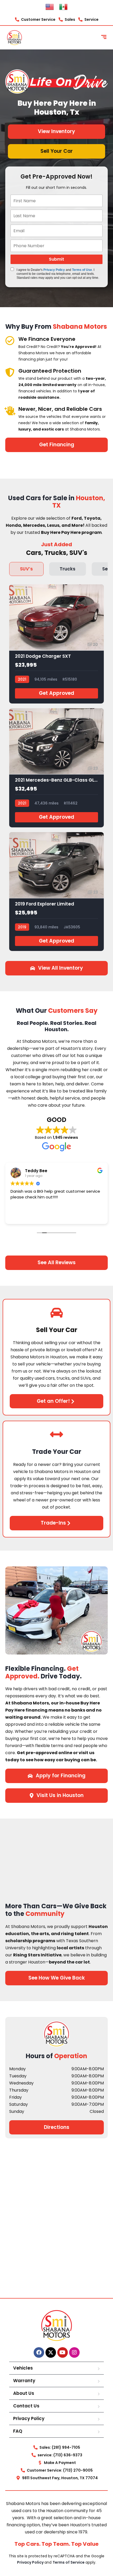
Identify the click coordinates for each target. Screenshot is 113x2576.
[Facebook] (39, 2352)
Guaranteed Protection (50, 371)
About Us (24, 2393)
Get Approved (56, 693)
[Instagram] (74, 2352)
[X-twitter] (51, 2352)
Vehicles (23, 2368)
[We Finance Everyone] (10, 340)
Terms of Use (82, 270)
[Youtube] (63, 2352)
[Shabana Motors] (14, 38)
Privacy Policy (54, 270)
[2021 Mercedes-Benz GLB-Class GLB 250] (56, 768)
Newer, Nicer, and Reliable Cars (60, 409)
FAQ (18, 2431)
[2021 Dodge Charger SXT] (56, 644)
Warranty (24, 2381)
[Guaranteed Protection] (10, 372)
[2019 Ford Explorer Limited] (56, 892)
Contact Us (26, 2406)
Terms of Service (69, 2562)
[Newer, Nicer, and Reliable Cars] (10, 410)
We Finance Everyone (47, 339)
